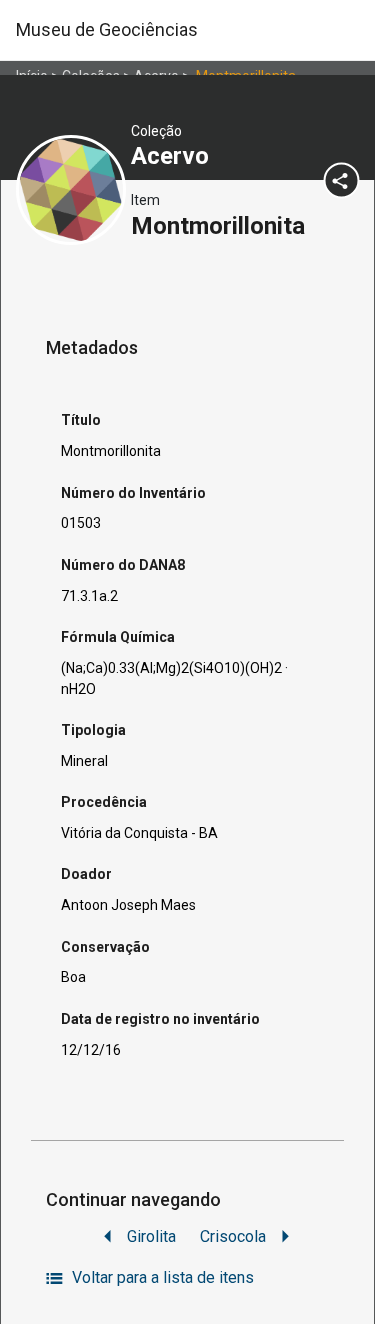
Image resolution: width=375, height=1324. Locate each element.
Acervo (173, 156)
